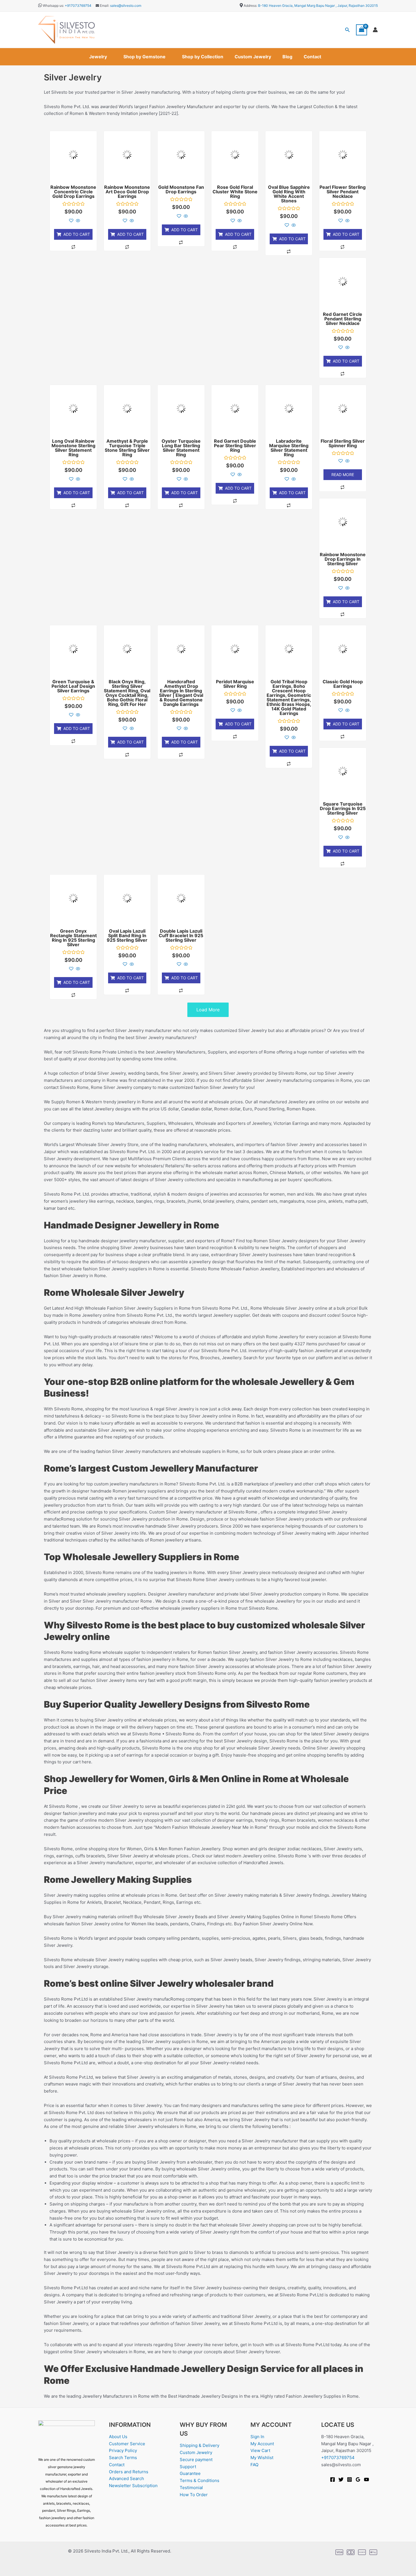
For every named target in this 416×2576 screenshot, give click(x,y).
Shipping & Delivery (200, 2445)
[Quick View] (77, 221)
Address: (250, 6)
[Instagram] (349, 2479)
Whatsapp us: (53, 6)
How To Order (194, 2495)
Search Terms (123, 2458)
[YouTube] (366, 2479)
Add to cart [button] (77, 234)
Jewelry (98, 57)
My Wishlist (262, 2458)
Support (188, 2467)
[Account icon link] (375, 30)
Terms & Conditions (200, 2480)
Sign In (257, 2437)
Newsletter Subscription (133, 2486)
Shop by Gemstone (144, 57)
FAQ (254, 2465)
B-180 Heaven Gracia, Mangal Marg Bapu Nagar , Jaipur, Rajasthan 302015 (318, 6)
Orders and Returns (129, 2472)
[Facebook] (333, 2479)
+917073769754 (78, 6)
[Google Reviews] (358, 2479)
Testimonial (191, 2488)
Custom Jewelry (253, 57)
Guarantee (190, 2473)
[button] (348, 30)
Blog (287, 57)
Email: (104, 6)
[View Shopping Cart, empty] (362, 30)
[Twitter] (341, 2479)
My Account (262, 2444)
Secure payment (196, 2460)
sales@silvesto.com (126, 6)
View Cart (260, 2450)
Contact (312, 57)
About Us (118, 2437)
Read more (343, 475)
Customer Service (127, 2444)
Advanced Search (126, 2478)
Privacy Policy (123, 2450)
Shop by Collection (203, 57)
